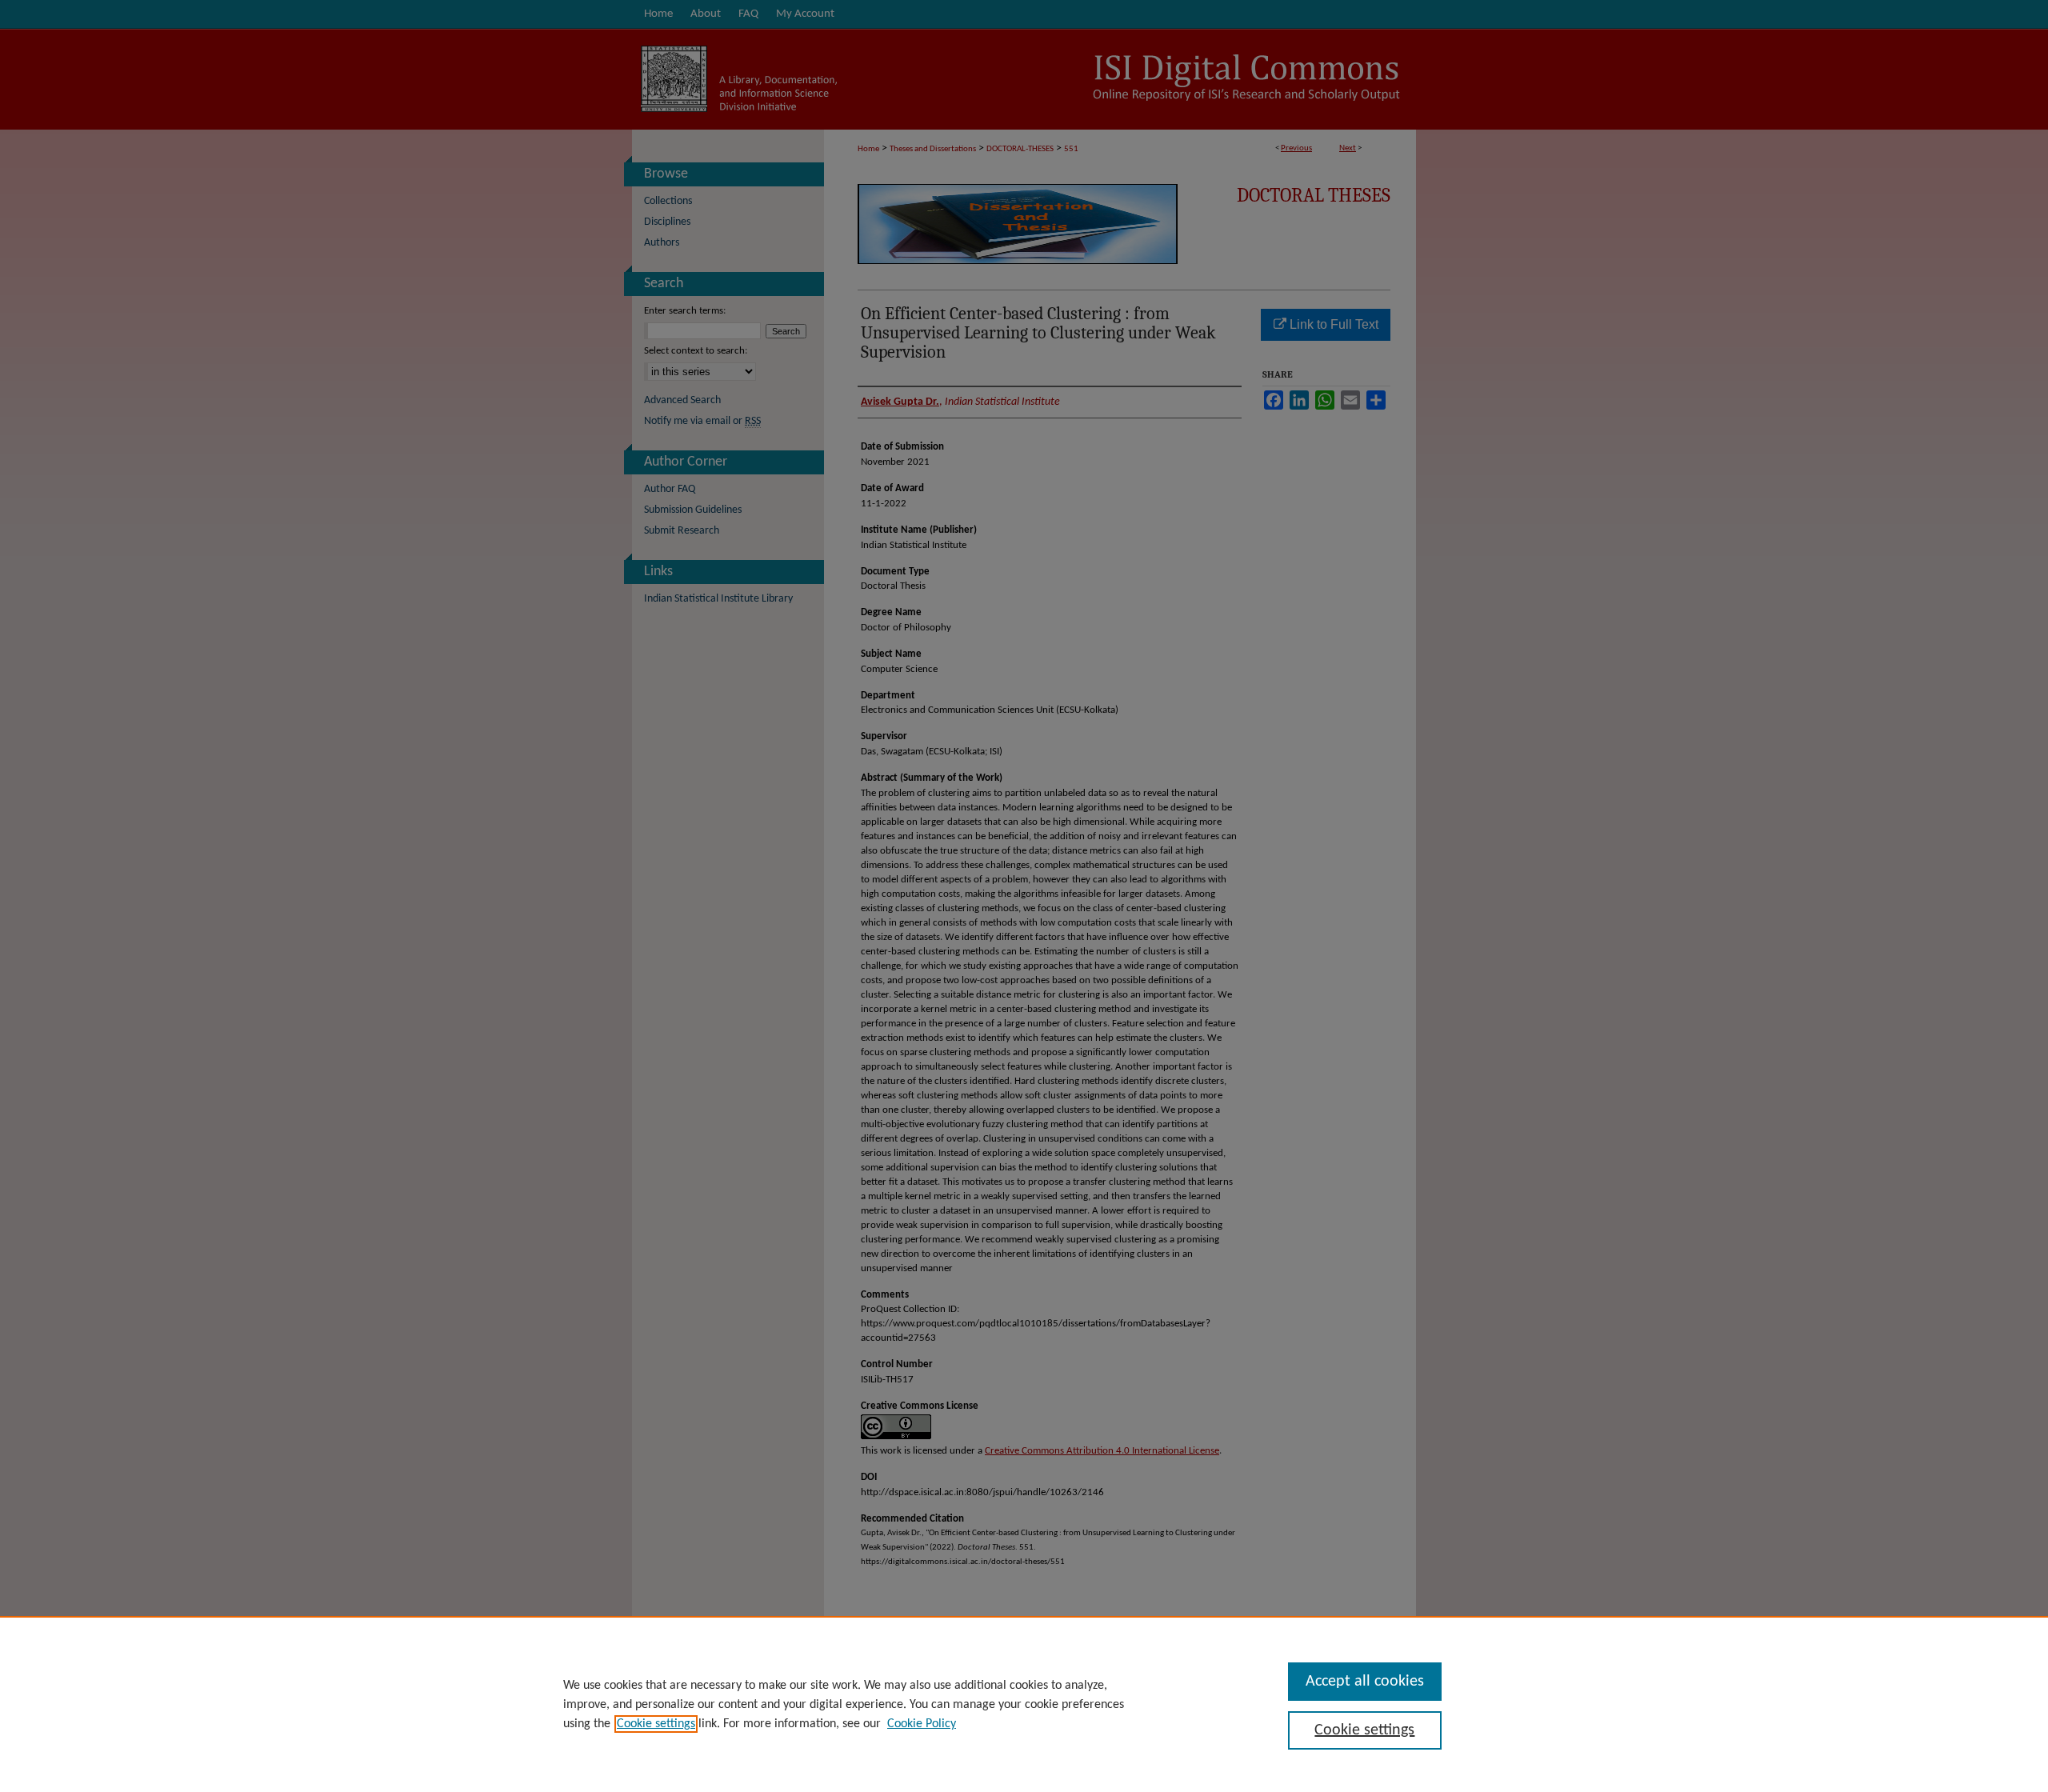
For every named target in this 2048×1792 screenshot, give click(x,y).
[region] (1024, 1704)
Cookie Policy (922, 1724)
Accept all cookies (1365, 1682)
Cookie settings (656, 1724)
